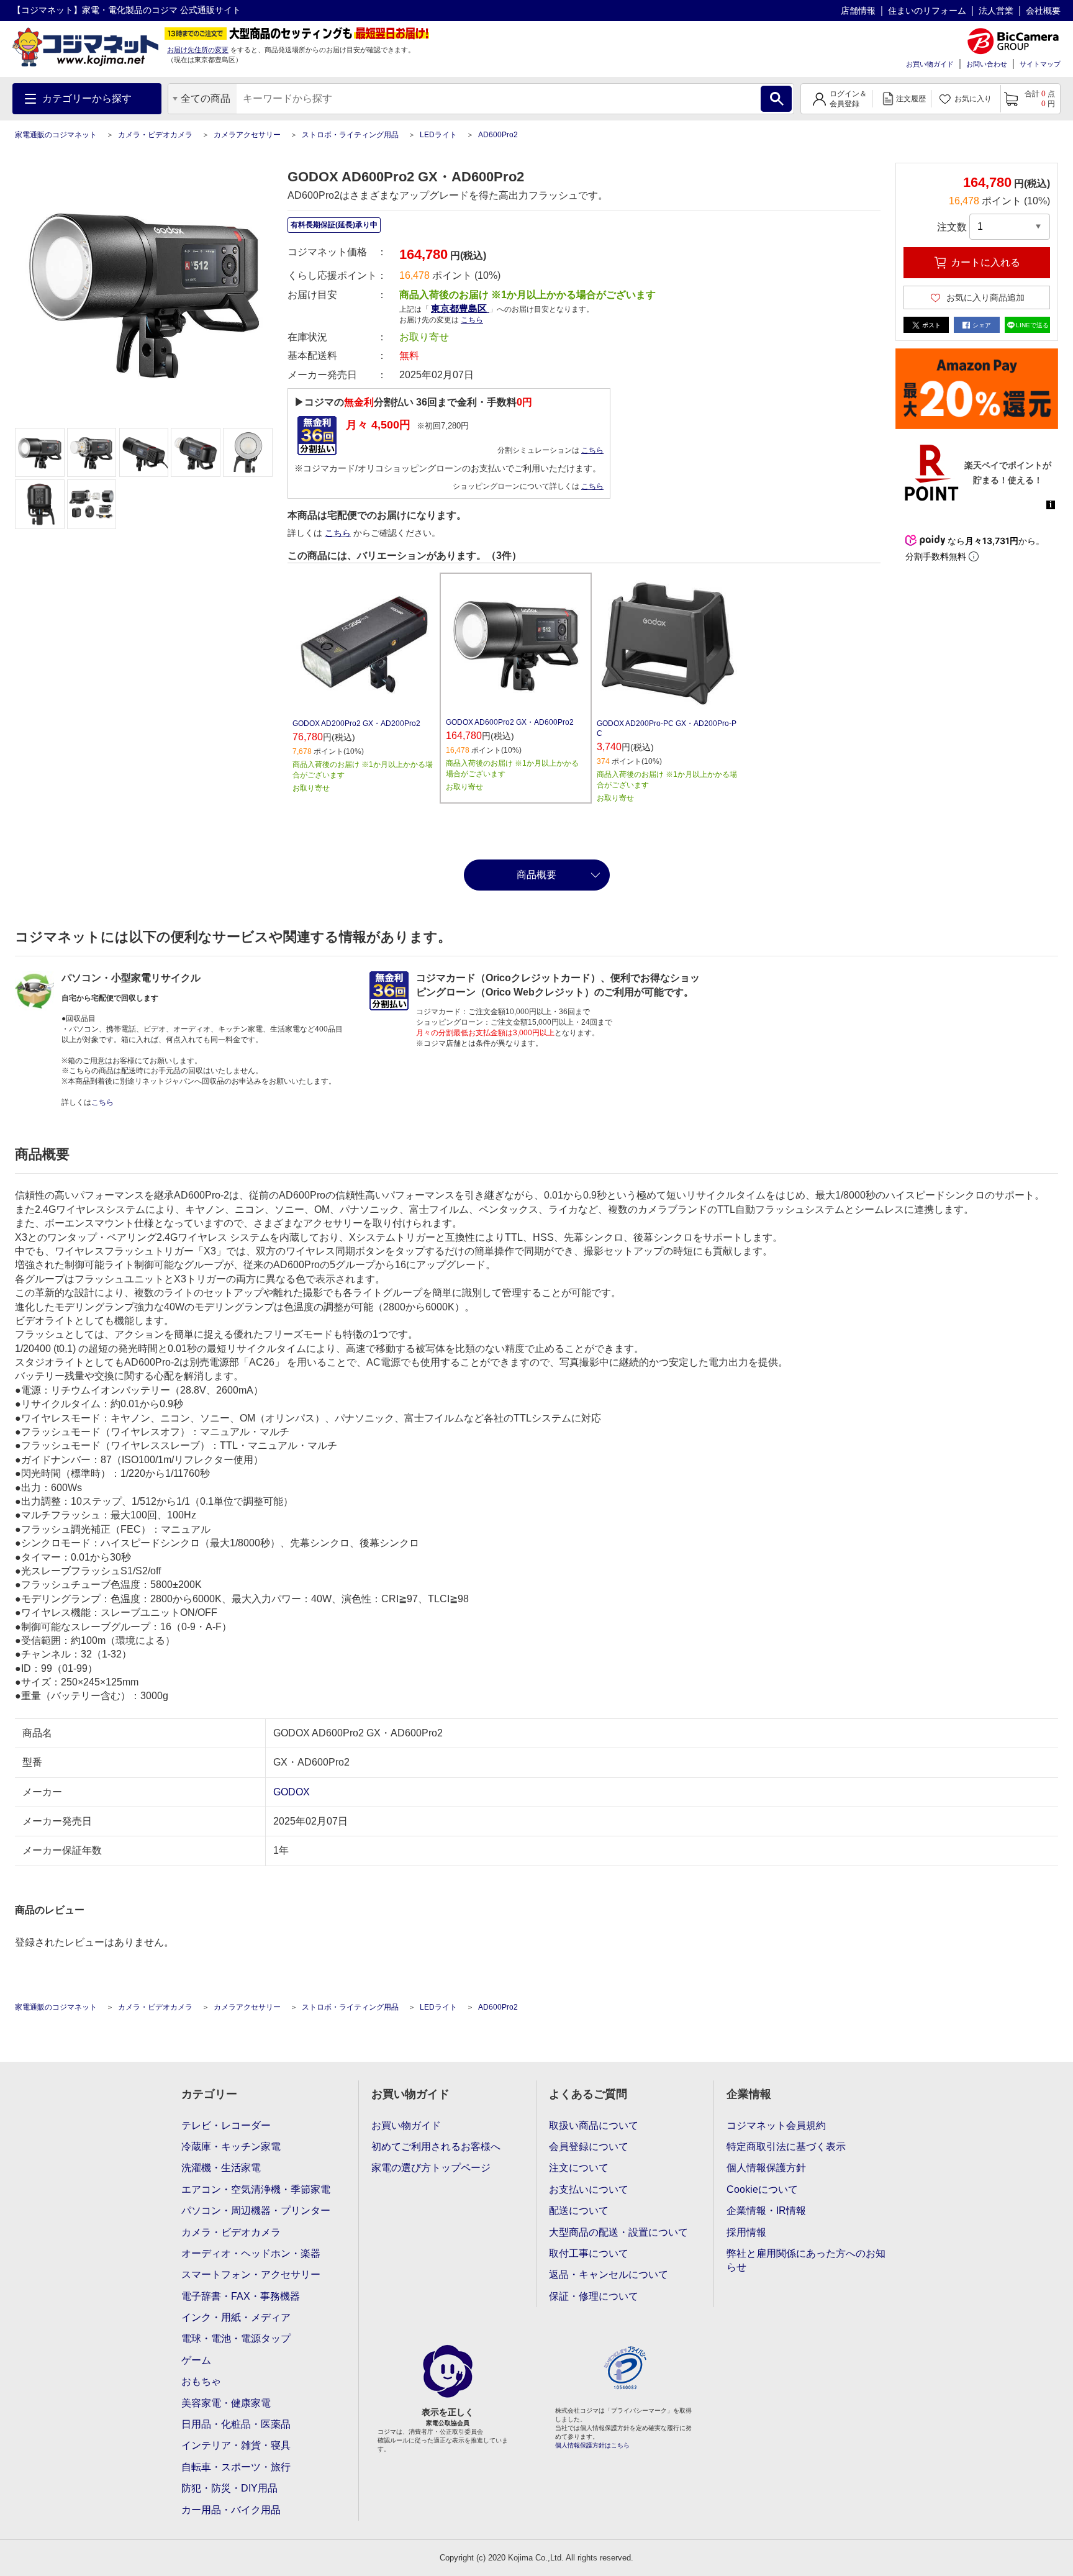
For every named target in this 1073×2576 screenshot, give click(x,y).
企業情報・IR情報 (766, 2211)
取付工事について (589, 2253)
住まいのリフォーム (927, 11)
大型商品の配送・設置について (618, 2232)
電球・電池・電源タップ (236, 2338)
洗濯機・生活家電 (221, 2168)
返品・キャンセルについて (609, 2274)
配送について (579, 2211)
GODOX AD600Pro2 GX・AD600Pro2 (510, 722)
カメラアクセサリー (247, 135)
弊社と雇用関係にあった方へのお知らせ (806, 2260)
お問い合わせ (987, 64)
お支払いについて (589, 2189)
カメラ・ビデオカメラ (155, 135)
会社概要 (1043, 11)
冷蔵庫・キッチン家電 (231, 2147)
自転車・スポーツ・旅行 (236, 2467)
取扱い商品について (594, 2125)
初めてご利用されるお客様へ (436, 2147)
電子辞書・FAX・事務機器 (241, 2296)
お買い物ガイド (930, 64)
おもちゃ (201, 2381)
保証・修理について (594, 2296)
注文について (579, 2168)
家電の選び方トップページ (431, 2168)
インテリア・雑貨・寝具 (236, 2445)
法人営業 (996, 11)
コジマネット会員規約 (776, 2125)
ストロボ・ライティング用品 (350, 135)
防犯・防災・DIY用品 (229, 2488)
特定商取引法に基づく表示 (786, 2147)
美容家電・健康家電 (226, 2403)
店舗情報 (858, 11)
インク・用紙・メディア (236, 2317)
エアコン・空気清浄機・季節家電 (256, 2189)
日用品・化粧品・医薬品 (236, 2424)
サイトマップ (1040, 64)
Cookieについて (762, 2189)
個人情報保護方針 (766, 2168)
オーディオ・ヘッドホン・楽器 (251, 2253)
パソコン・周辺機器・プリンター (256, 2211)
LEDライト (438, 135)
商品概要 (536, 875)
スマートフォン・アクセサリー (251, 2274)
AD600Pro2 (498, 135)
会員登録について (589, 2147)
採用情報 (746, 2232)
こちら (592, 450)
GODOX (292, 1792)
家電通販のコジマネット (56, 135)
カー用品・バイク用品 (231, 2510)
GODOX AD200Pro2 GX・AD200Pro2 (356, 723)
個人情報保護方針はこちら (592, 2445)
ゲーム (196, 2360)
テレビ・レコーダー (226, 2125)
